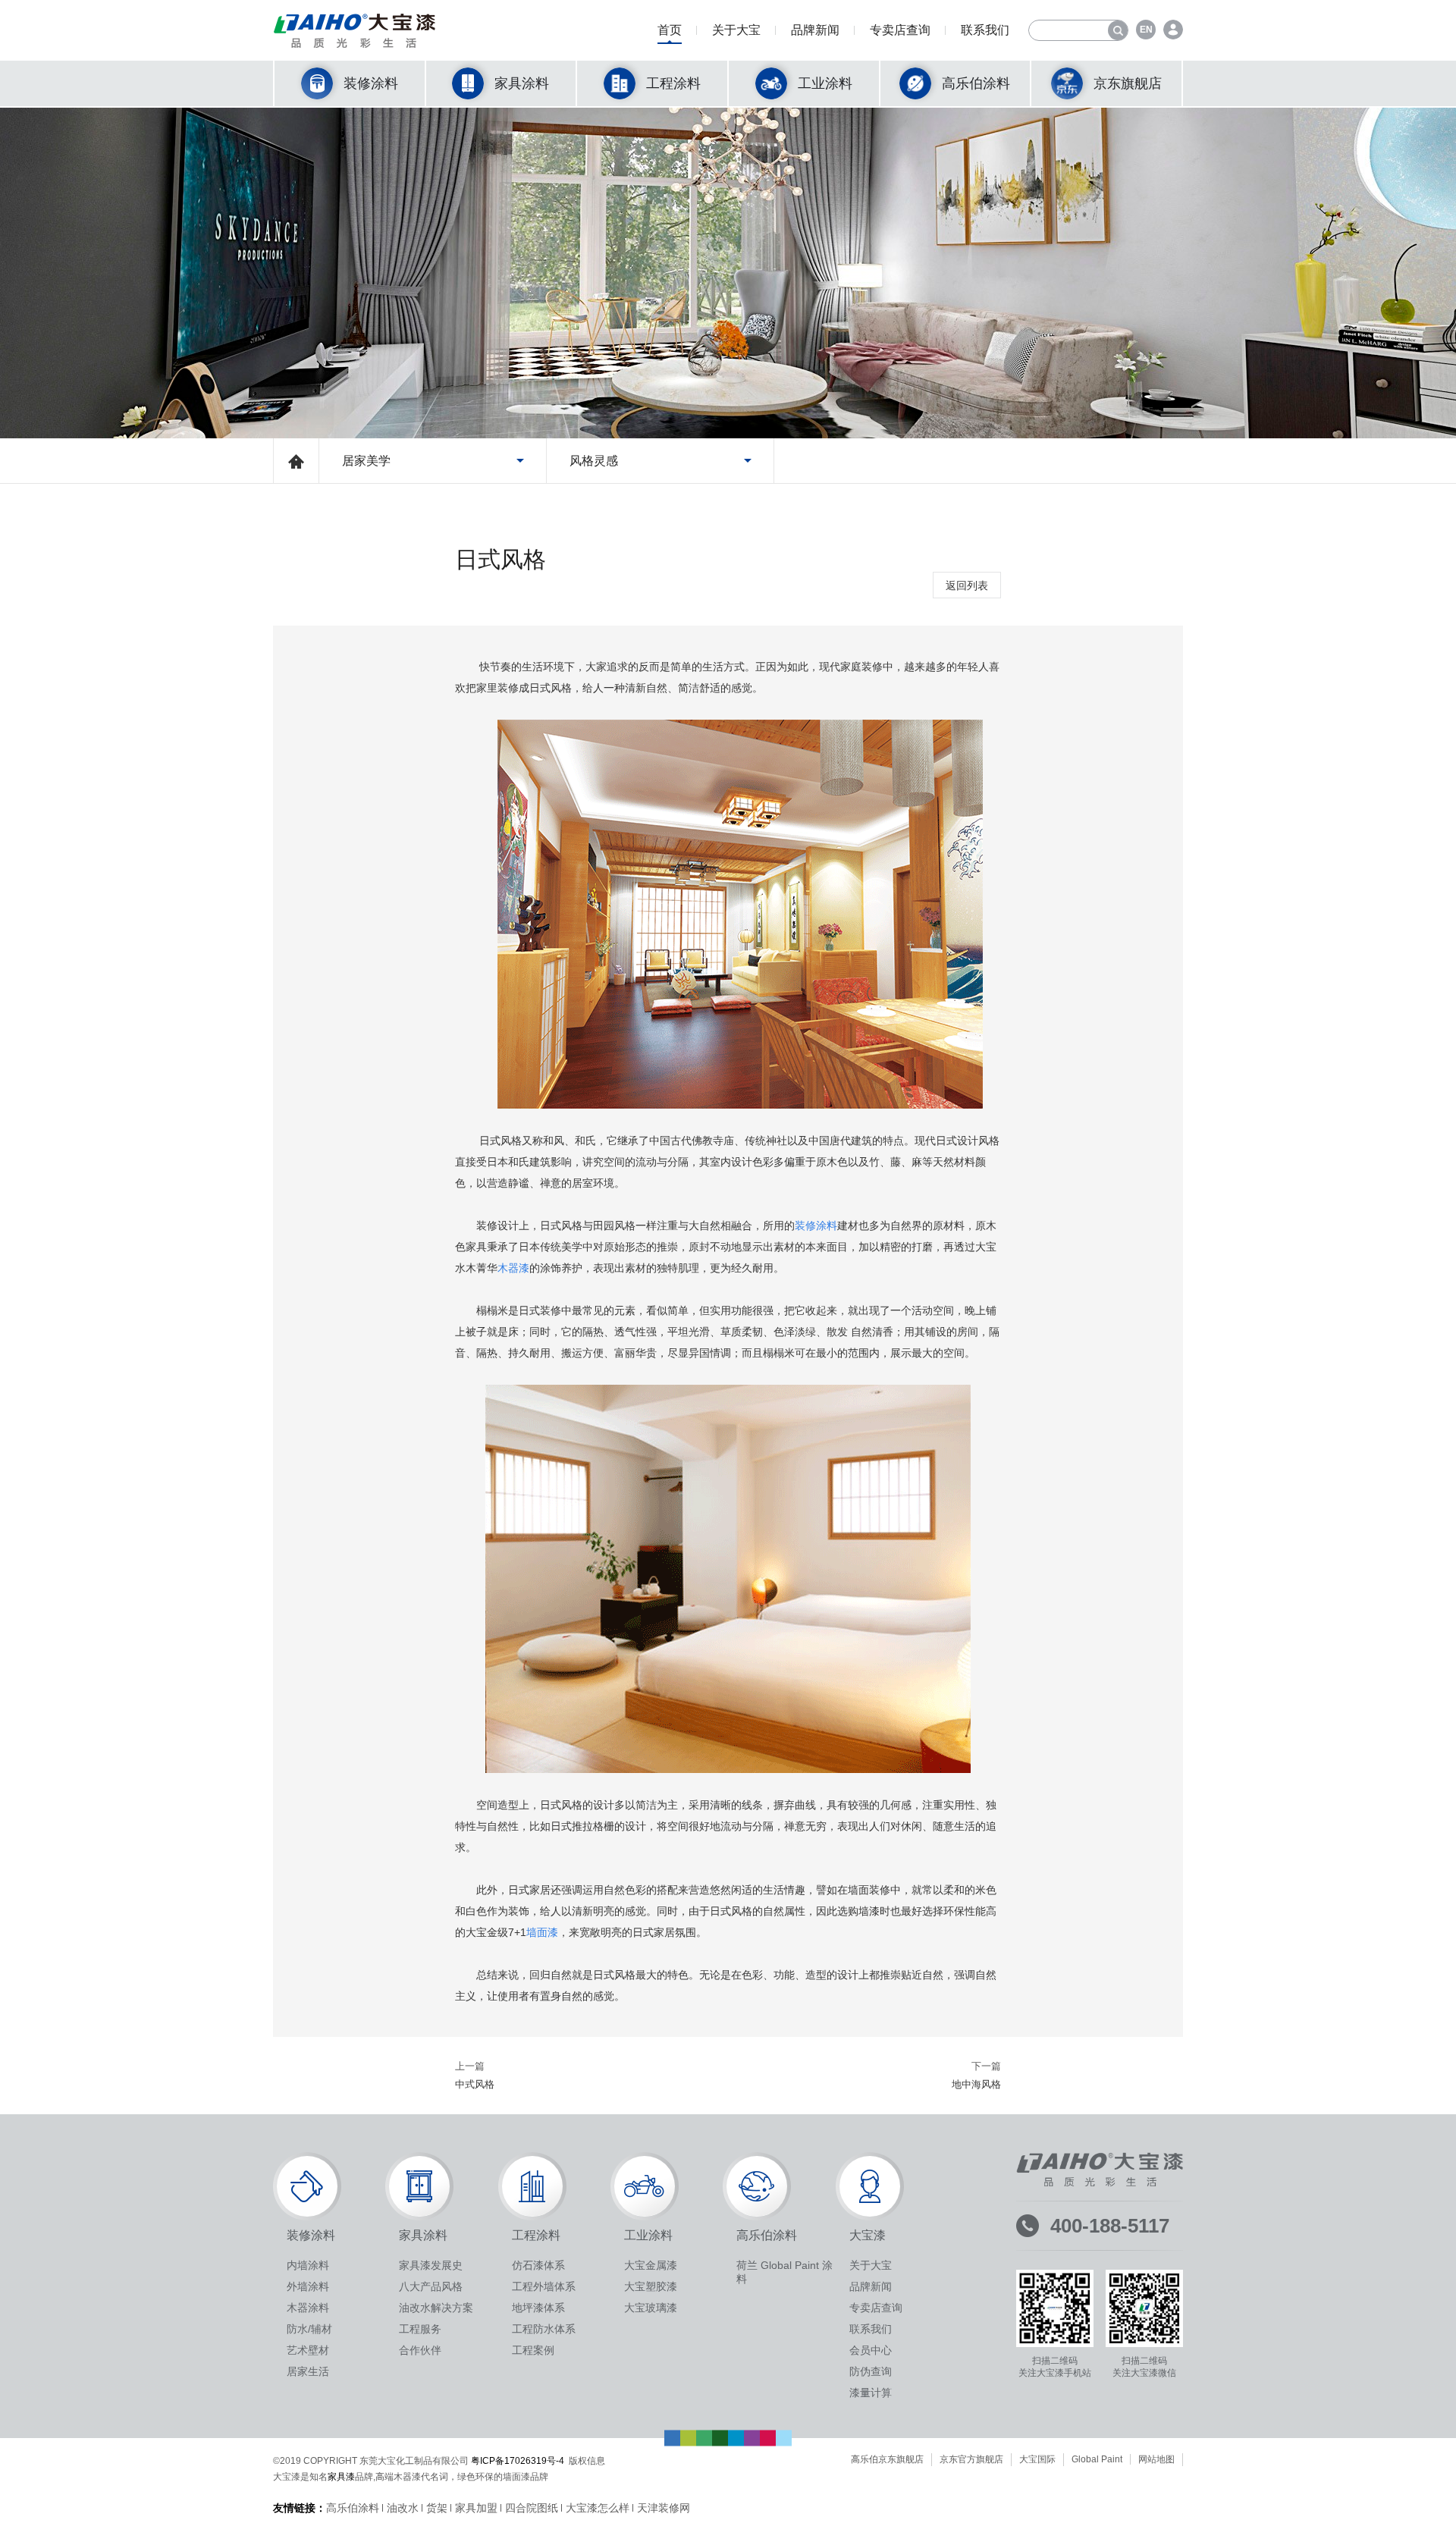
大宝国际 (1037, 2459)
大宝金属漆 (651, 2265)
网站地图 (1156, 2459)
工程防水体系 (544, 2329)
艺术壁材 (308, 2350)
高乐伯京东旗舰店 (887, 2459)
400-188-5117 (1110, 2226)
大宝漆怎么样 (598, 2508)
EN (1146, 30)
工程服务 (420, 2329)
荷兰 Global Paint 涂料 (784, 2272)
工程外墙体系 (544, 2286)
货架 (437, 2508)
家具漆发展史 (431, 2265)
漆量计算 (871, 2393)
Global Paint (1097, 2459)
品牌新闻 (815, 30)
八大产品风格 (431, 2286)
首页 (670, 30)
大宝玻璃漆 (651, 2308)
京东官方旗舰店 (971, 2459)
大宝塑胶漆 (651, 2286)
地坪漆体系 (538, 2308)
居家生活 (308, 2371)
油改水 (403, 2508)
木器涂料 (308, 2308)
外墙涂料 (308, 2286)
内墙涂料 (308, 2265)
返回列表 (967, 585)
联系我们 (985, 30)
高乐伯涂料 (353, 2508)
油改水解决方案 (436, 2308)
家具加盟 (476, 2508)
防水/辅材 (309, 2329)
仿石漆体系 (538, 2265)
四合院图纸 (532, 2508)
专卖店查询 (900, 30)
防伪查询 (871, 2371)
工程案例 (533, 2350)
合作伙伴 (420, 2350)
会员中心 (871, 2350)
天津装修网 (664, 2508)
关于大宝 (736, 30)
